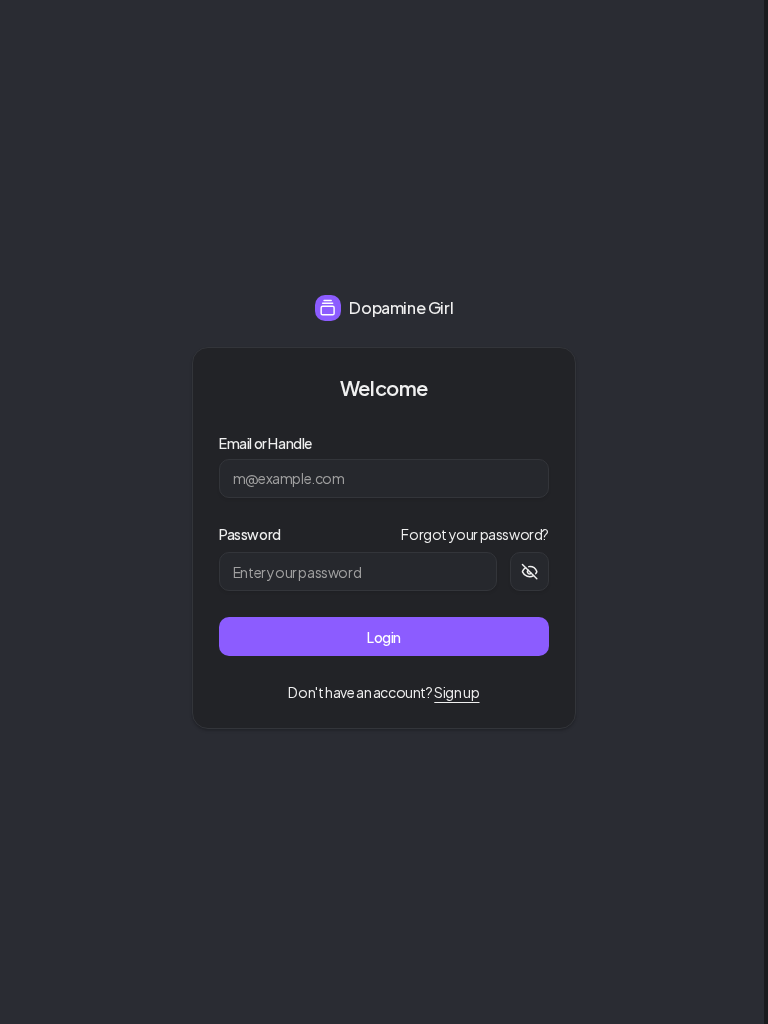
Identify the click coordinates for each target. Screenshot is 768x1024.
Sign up (456, 692)
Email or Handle (265, 443)
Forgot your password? (475, 534)
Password (250, 534)
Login (384, 637)
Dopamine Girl (401, 307)
